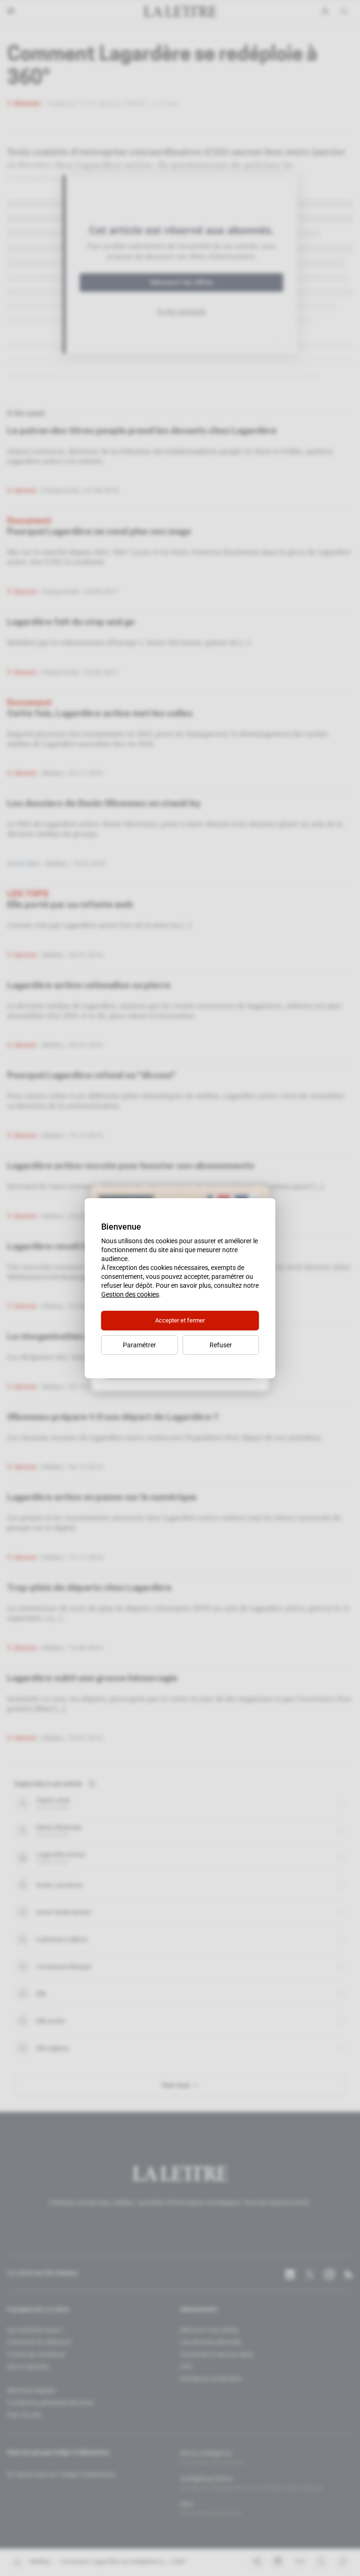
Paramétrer (139, 1345)
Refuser (221, 1345)
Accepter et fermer (180, 1320)
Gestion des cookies (130, 1294)
